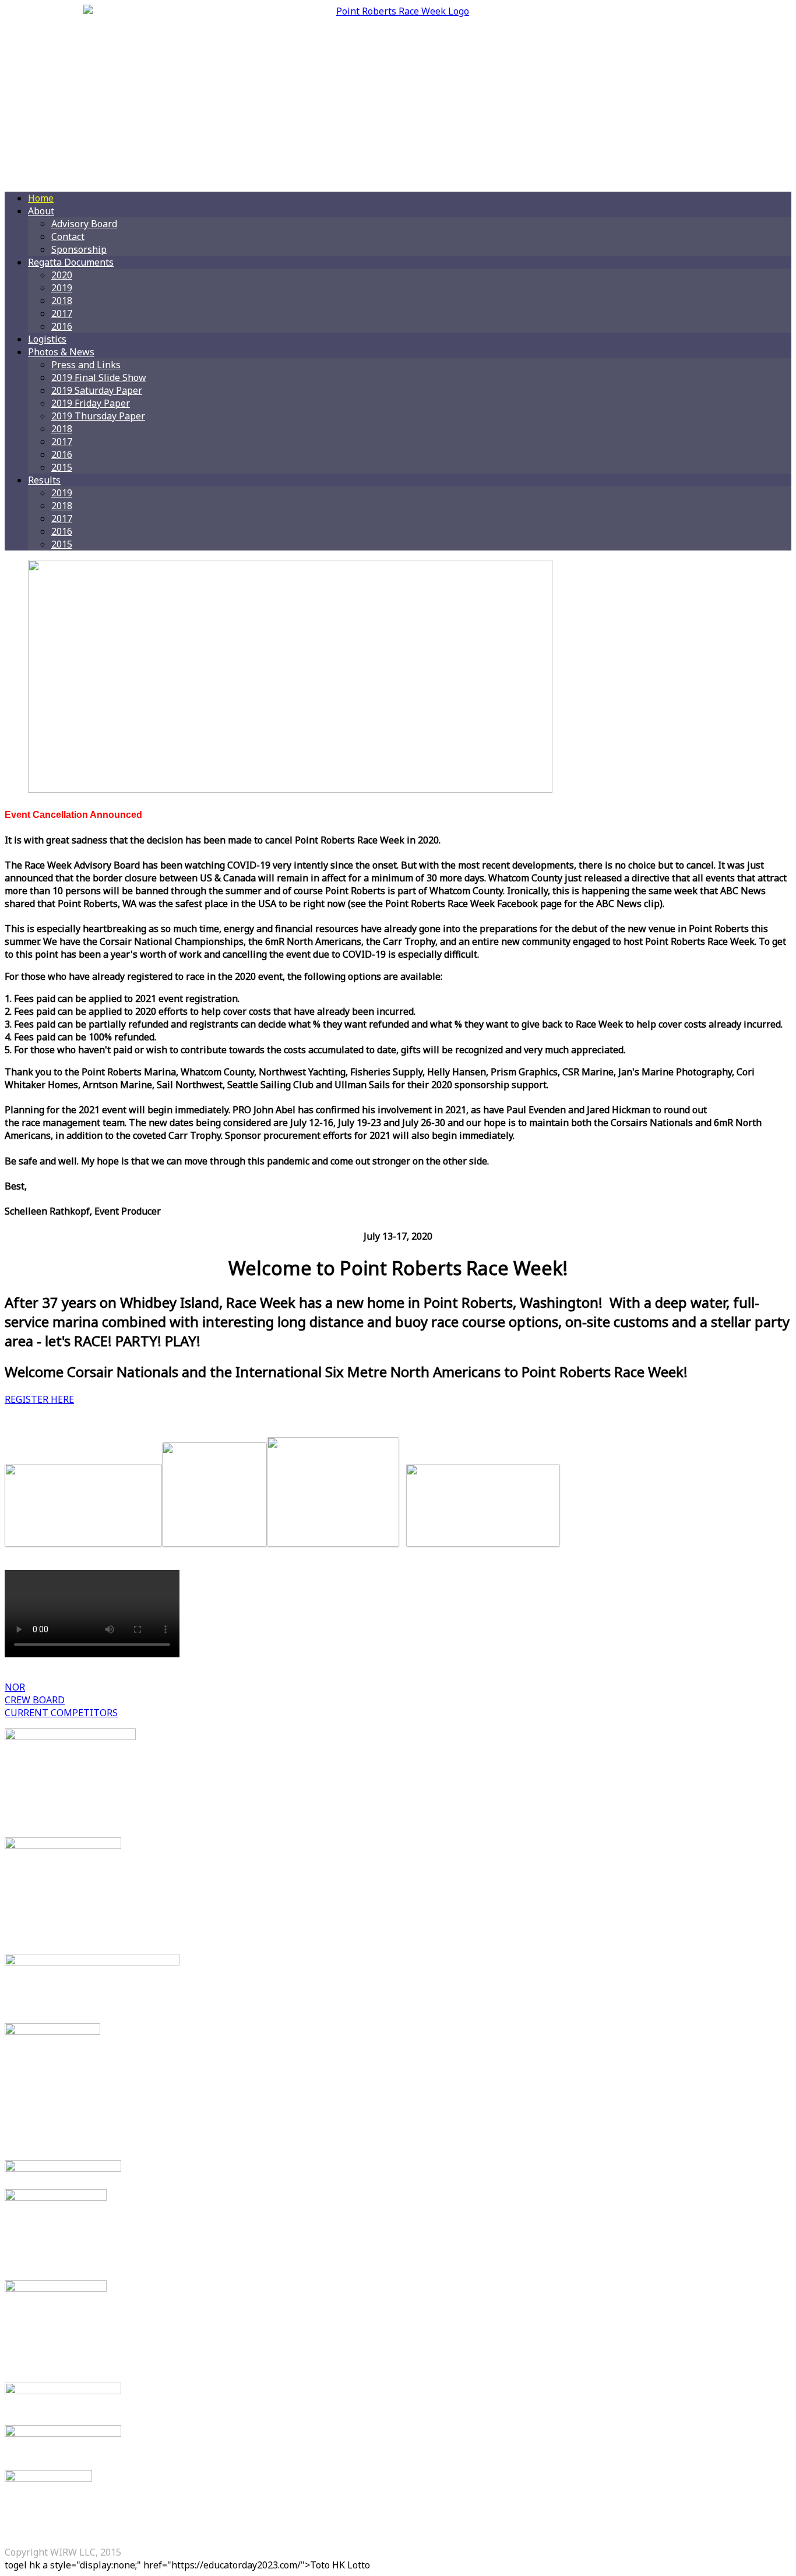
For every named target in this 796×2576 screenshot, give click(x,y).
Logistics (47, 339)
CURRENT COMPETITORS (61, 1713)
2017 (62, 313)
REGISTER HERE (39, 1399)
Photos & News (61, 352)
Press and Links (86, 365)
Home (41, 198)
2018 (62, 301)
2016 (62, 326)
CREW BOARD (35, 1700)
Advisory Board (84, 224)
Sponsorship (79, 249)
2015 (62, 467)
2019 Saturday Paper (97, 390)
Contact (68, 237)
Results (44, 480)
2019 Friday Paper (91, 403)
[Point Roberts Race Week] (398, 93)
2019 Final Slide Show (99, 377)
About (41, 211)
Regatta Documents (71, 262)
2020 (62, 275)
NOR (15, 1687)
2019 (62, 288)
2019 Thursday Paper (98, 416)
